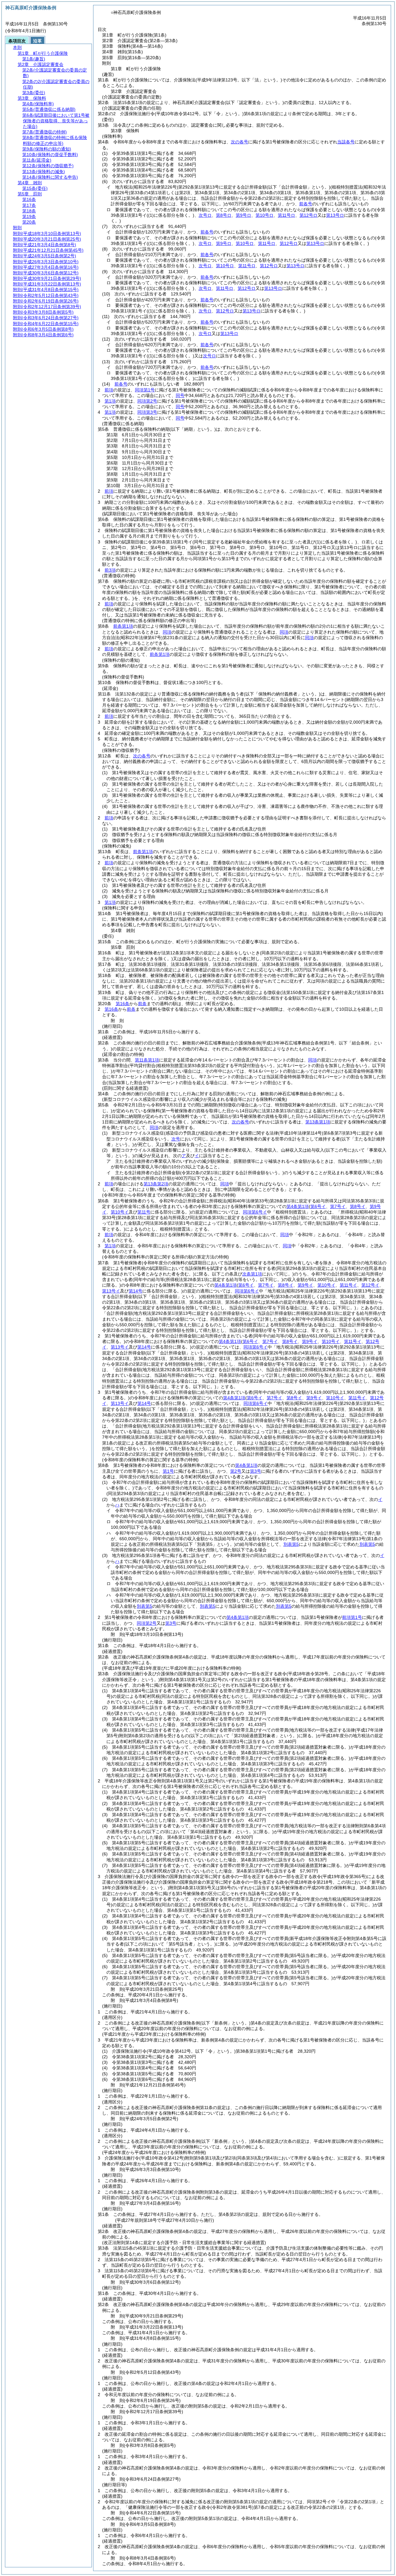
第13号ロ (229, 333)
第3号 (256, 1471)
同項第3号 (147, 412)
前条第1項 (123, 626)
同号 (180, 395)
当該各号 (346, 142)
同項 (167, 632)
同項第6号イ (255, 1212)
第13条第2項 (156, 1184)
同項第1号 (145, 390)
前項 (109, 390)
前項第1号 (352, 1617)
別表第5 (291, 1544)
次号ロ (205, 333)
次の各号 (239, 142)
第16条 (123, 1004)
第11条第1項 (147, 1060)
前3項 (110, 570)
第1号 (168, 1471)
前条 (142, 1004)
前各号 (306, 204)
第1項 (110, 401)
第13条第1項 (318, 1122)
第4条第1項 (298, 1206)
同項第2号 (147, 401)
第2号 (236, 1471)
